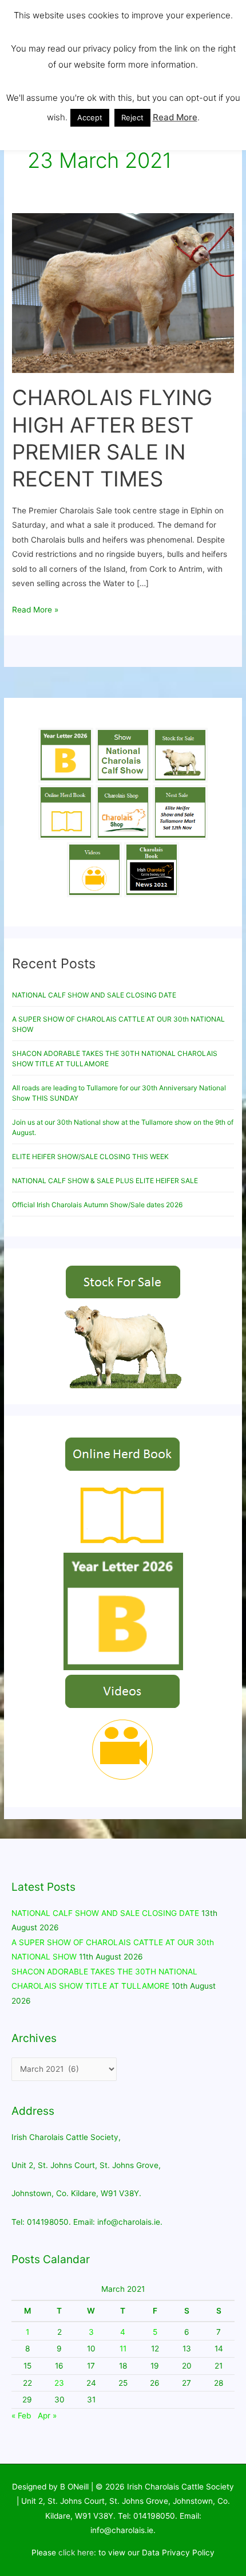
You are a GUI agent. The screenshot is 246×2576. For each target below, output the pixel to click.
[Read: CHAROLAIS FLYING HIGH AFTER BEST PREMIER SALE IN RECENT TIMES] (123, 292)
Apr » (47, 2416)
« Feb (21, 2416)
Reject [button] (132, 117)
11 (123, 2349)
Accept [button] (90, 117)
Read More (175, 117)
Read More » (35, 608)
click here (76, 2553)
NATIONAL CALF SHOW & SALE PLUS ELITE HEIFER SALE (105, 1181)
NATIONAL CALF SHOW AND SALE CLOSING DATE (94, 995)
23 (59, 2383)
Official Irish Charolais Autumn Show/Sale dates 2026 (97, 1205)
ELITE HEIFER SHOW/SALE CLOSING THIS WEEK (90, 1157)
